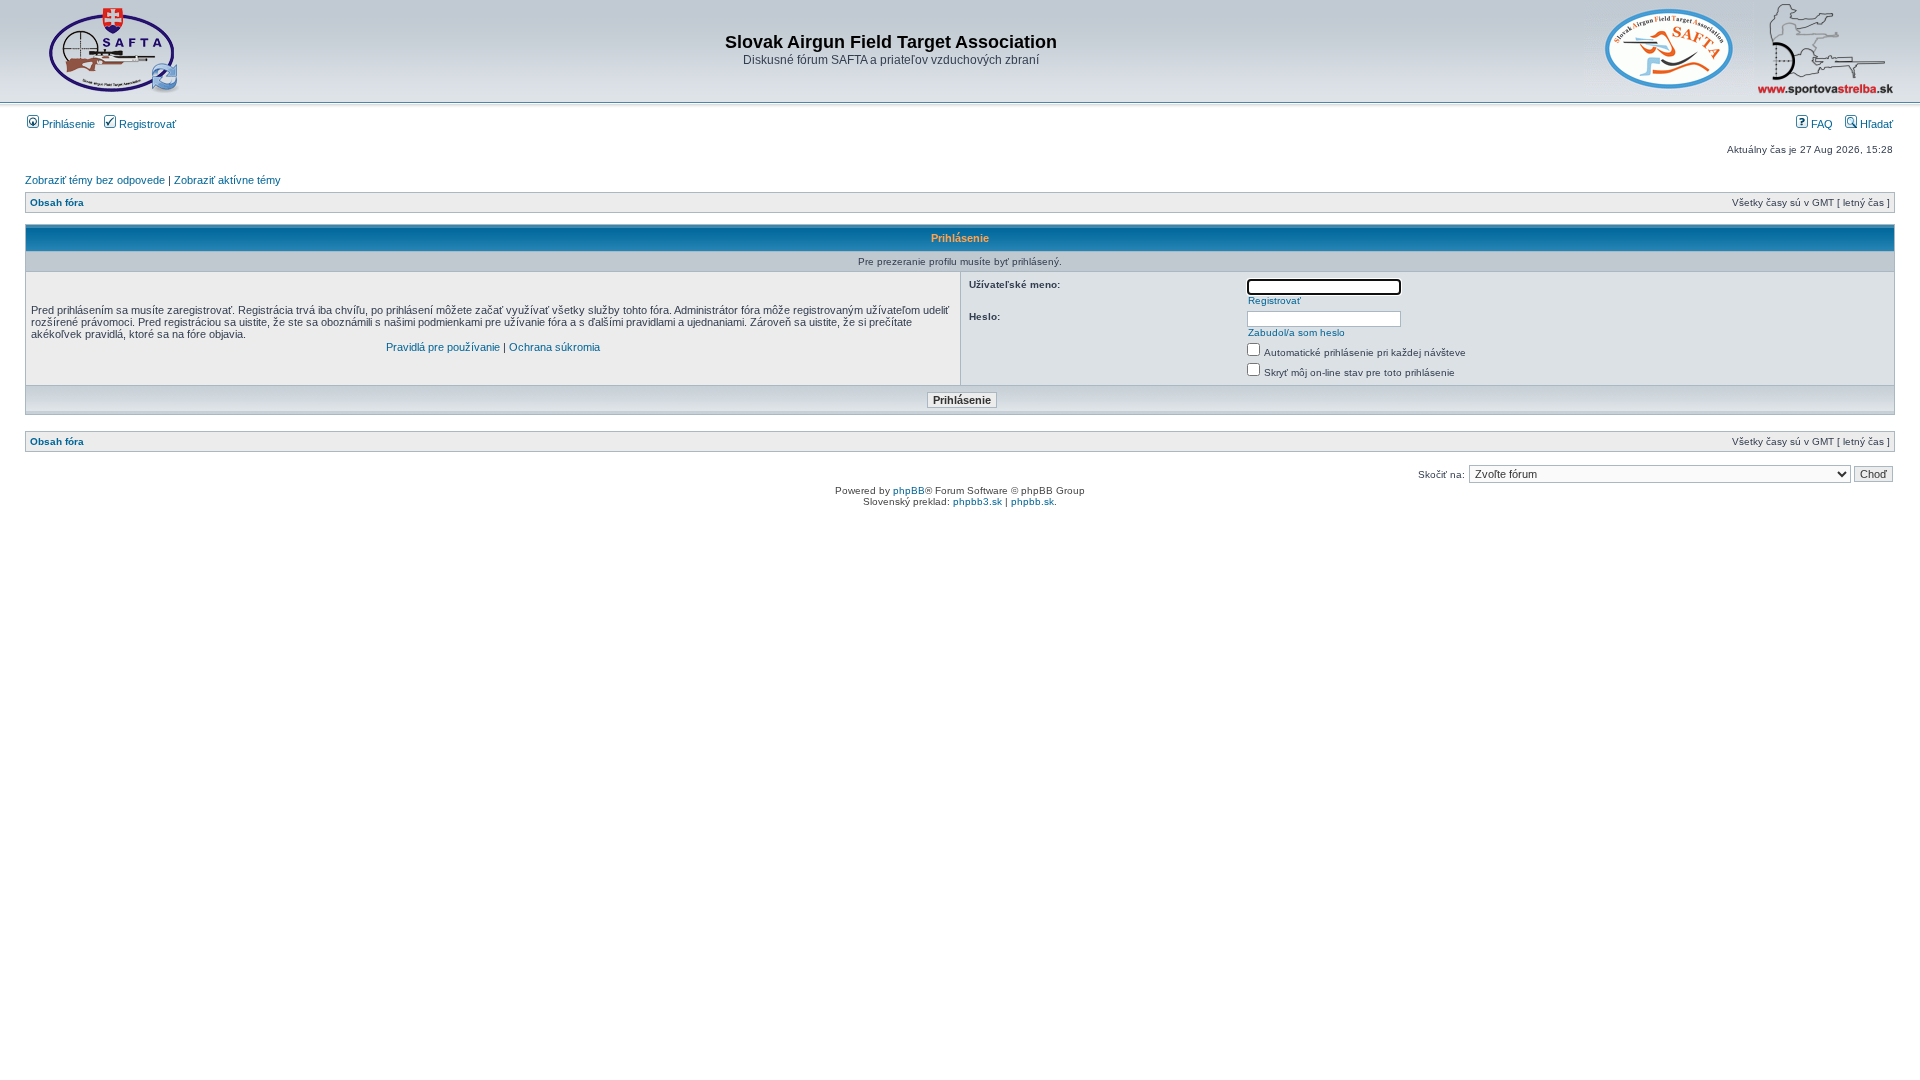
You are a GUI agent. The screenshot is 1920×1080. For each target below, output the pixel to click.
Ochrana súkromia (554, 347)
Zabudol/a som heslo (1296, 332)
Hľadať (1875, 124)
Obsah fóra (57, 202)
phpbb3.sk (977, 501)
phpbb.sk (1032, 501)
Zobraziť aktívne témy (227, 180)
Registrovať (146, 124)
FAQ (1820, 124)
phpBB (909, 490)
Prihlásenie (67, 124)
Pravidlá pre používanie (443, 347)
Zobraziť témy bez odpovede (95, 180)
